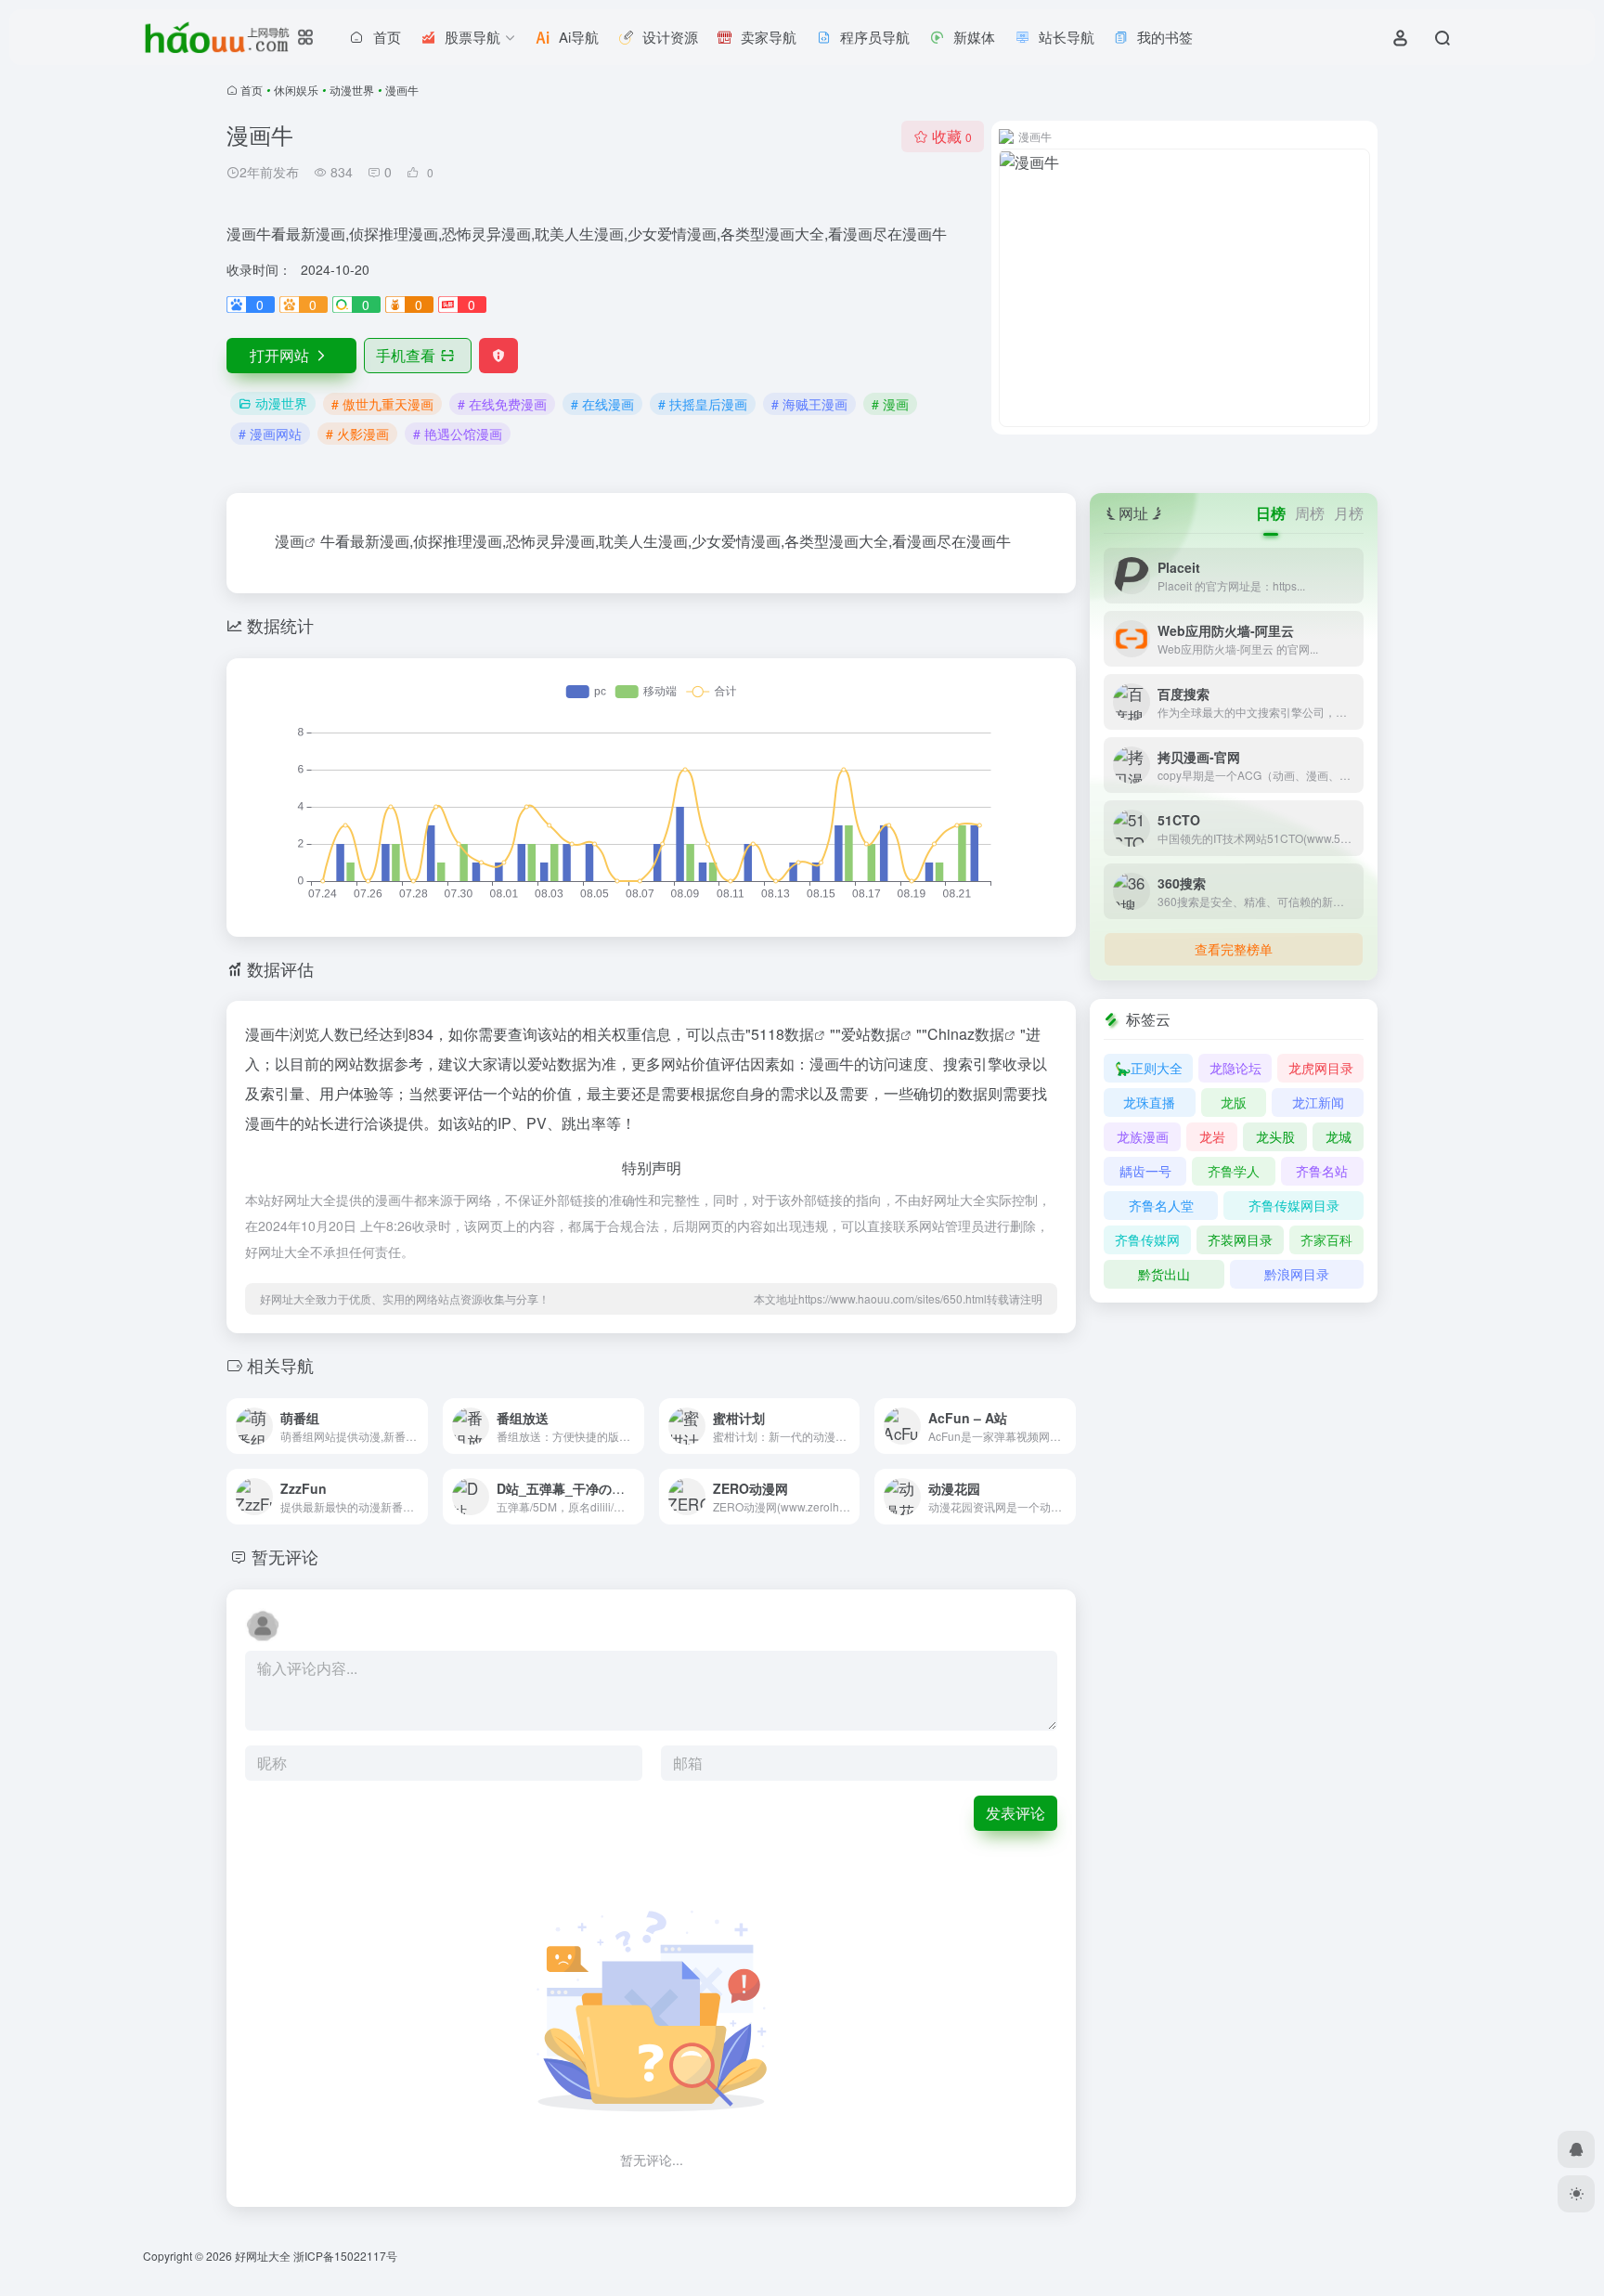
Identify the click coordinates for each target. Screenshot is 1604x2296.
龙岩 (1212, 1136)
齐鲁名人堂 (1161, 1205)
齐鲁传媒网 (1147, 1239)
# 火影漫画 (357, 434)
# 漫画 (890, 404)
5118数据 (783, 1034)
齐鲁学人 (1234, 1171)
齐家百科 (1326, 1239)
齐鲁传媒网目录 (1294, 1205)
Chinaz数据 (966, 1034)
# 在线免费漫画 (502, 404)
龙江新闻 (1318, 1102)
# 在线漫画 (602, 404)
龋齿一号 (1145, 1171)
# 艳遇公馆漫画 (458, 434)
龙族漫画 (1143, 1136)
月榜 (1349, 513)
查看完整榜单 (1234, 949)
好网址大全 (263, 2256)
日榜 (1271, 513)
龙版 (1234, 1102)
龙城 (1339, 1136)
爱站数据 (871, 1034)
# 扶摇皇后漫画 (703, 404)
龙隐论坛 (1235, 1068)
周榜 (1310, 513)
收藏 (952, 136)
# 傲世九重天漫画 (382, 404)
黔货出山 (1164, 1274)
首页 (252, 90)
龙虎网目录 (1321, 1068)
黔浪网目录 (1297, 1274)
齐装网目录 (1240, 1239)
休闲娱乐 (296, 90)
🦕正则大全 (1149, 1068)
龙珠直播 (1149, 1102)
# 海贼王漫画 (809, 404)
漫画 (290, 541)
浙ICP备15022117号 (345, 2256)
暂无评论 (285, 1556)
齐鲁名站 (1322, 1171)
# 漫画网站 (270, 434)
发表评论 (1015, 1813)
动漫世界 (352, 90)
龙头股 (1275, 1136)
